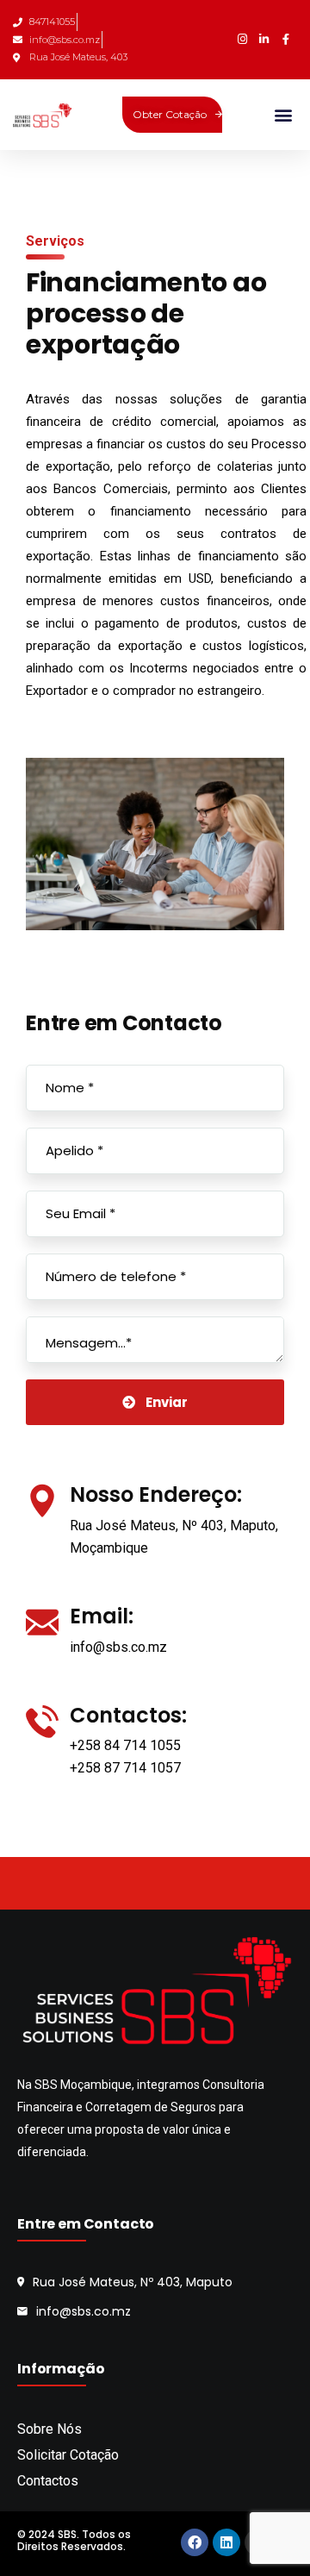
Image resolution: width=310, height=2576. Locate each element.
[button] (283, 114)
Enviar (167, 1402)
